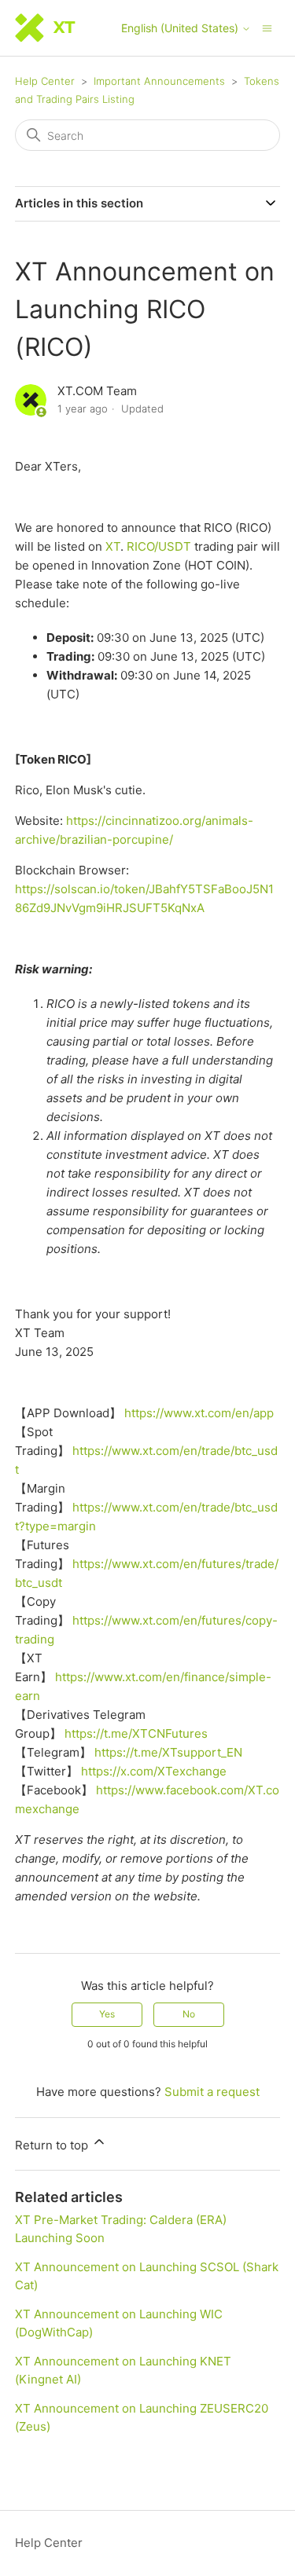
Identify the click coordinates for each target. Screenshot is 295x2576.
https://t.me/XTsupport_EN (168, 1752)
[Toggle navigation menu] (267, 27)
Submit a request (212, 2092)
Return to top (53, 2145)
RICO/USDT (159, 546)
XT (113, 546)
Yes (107, 2014)
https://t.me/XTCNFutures (136, 1733)
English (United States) (181, 28)
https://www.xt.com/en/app (199, 1413)
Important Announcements (159, 81)
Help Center (45, 81)
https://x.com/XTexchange (154, 1771)
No (189, 2014)
